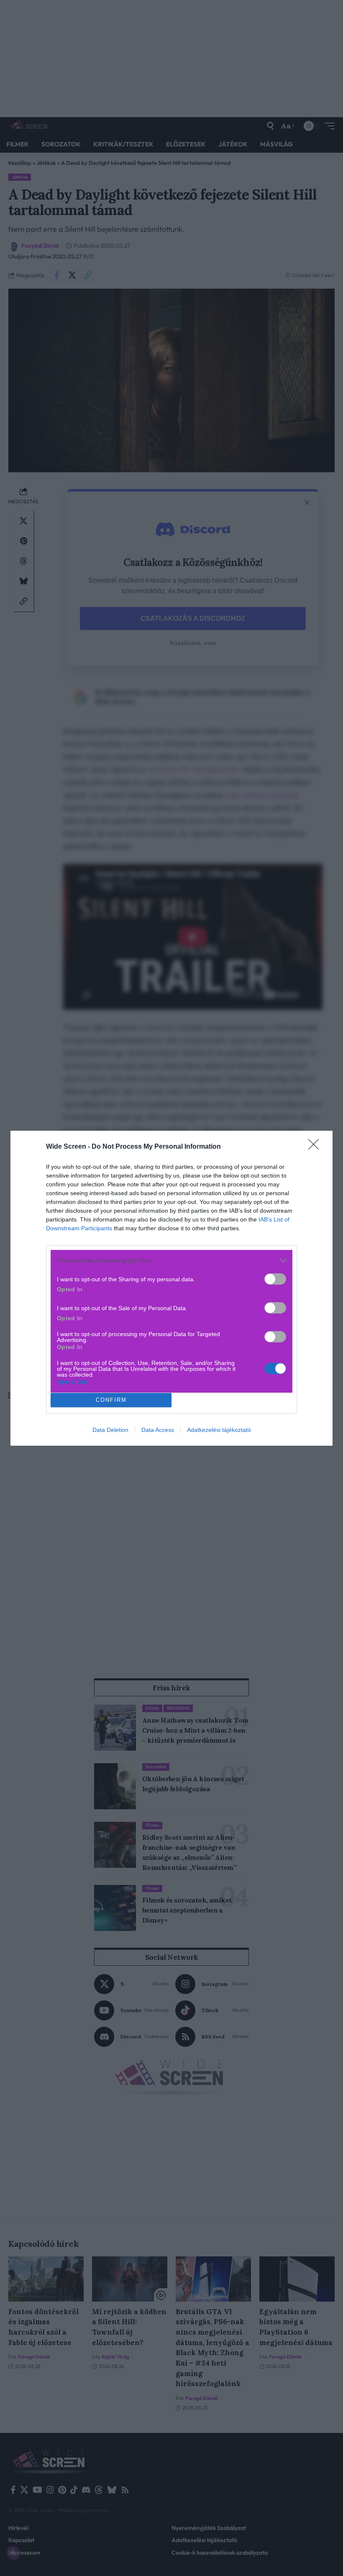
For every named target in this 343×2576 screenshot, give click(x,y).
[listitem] (171, 1261)
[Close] (316, 1147)
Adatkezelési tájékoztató (219, 1430)
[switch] (275, 1279)
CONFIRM (111, 1400)
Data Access (158, 1430)
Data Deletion (110, 1430)
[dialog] (171, 1288)
